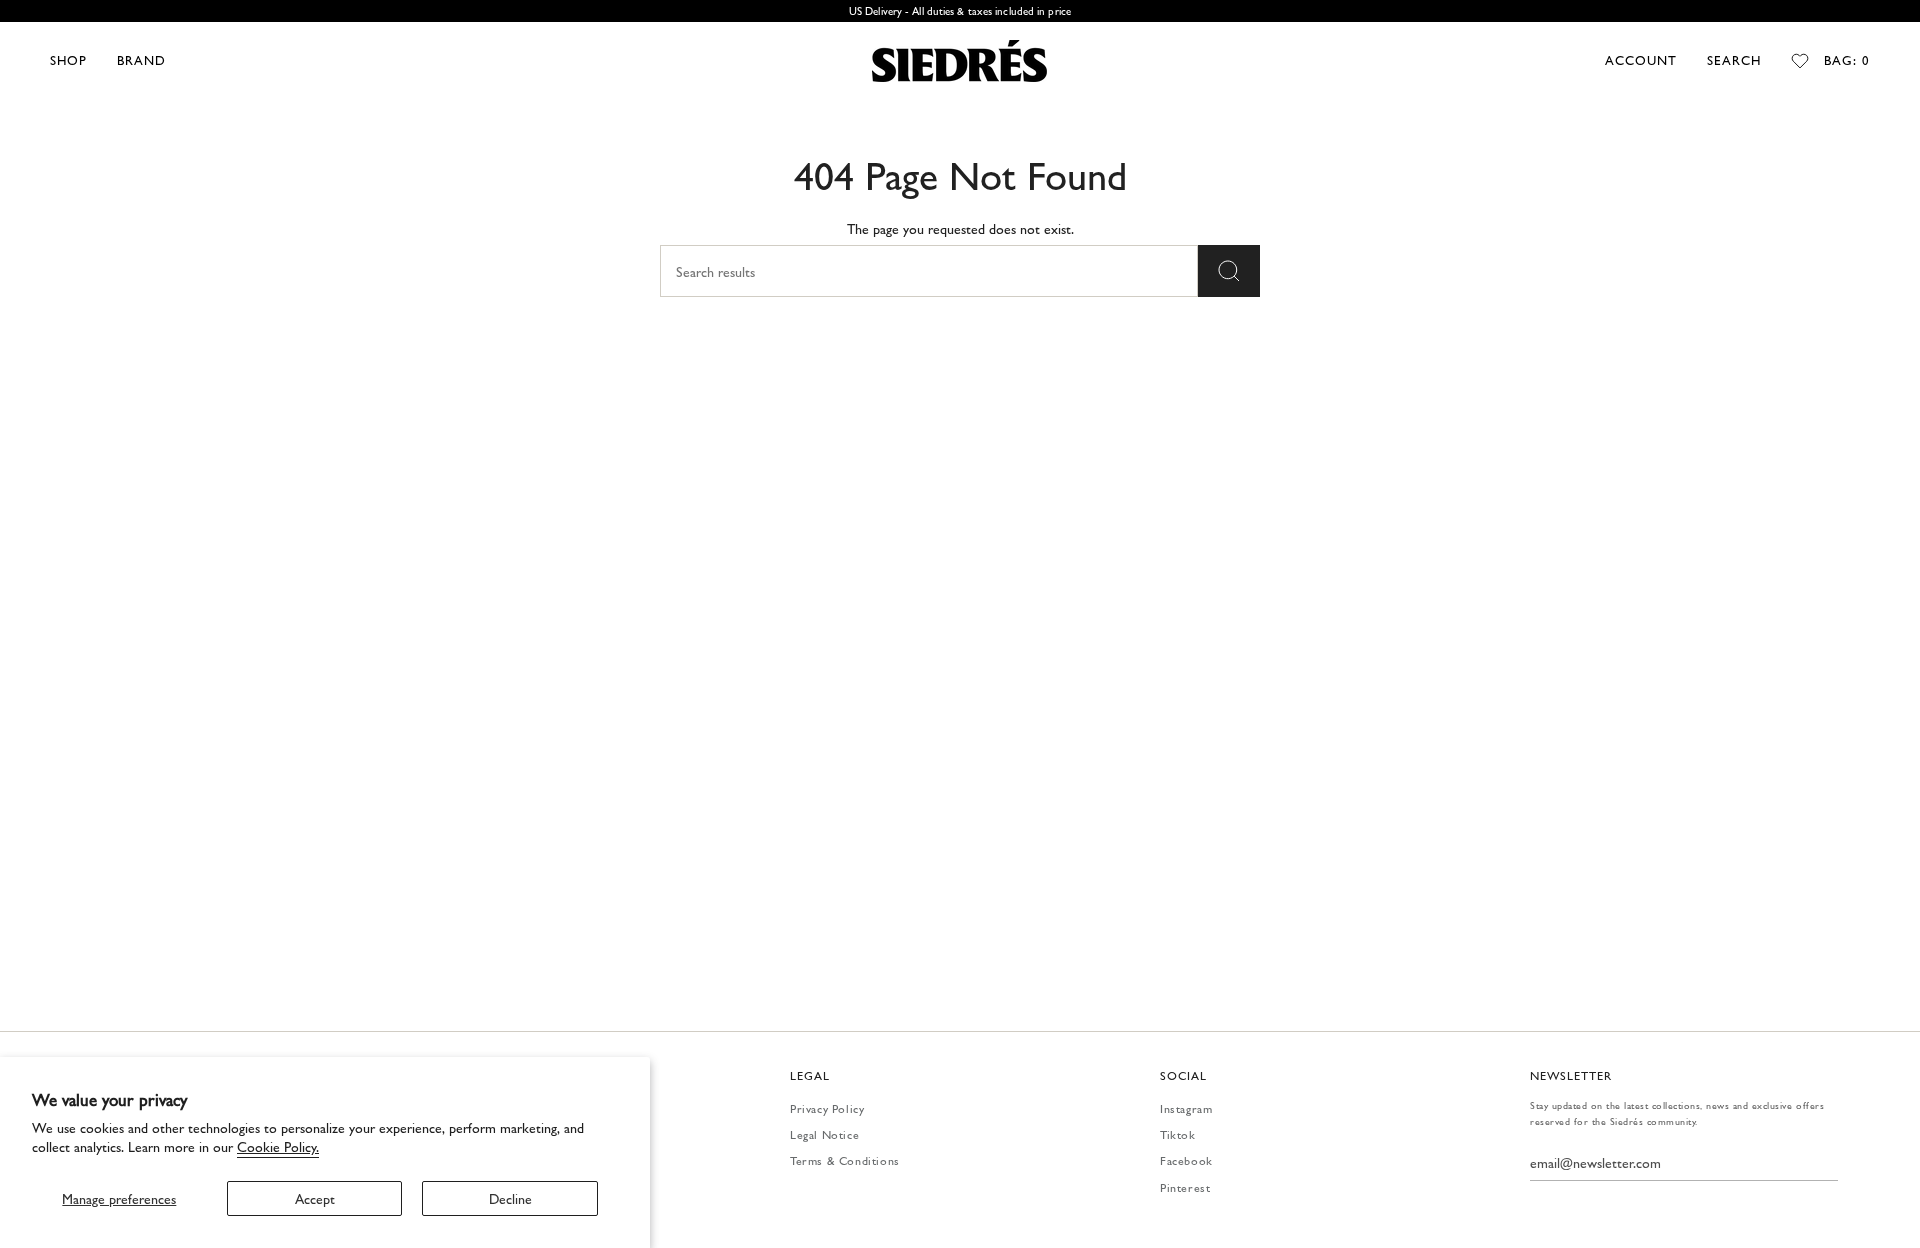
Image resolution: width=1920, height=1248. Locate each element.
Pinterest (1185, 1187)
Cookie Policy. (278, 1146)
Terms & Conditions (845, 1160)
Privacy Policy (827, 1108)
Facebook (1186, 1160)
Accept (315, 1198)
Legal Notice (824, 1134)
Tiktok (1178, 1134)
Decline (510, 1198)
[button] (68, 61)
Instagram (1186, 1108)
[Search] (1229, 271)
